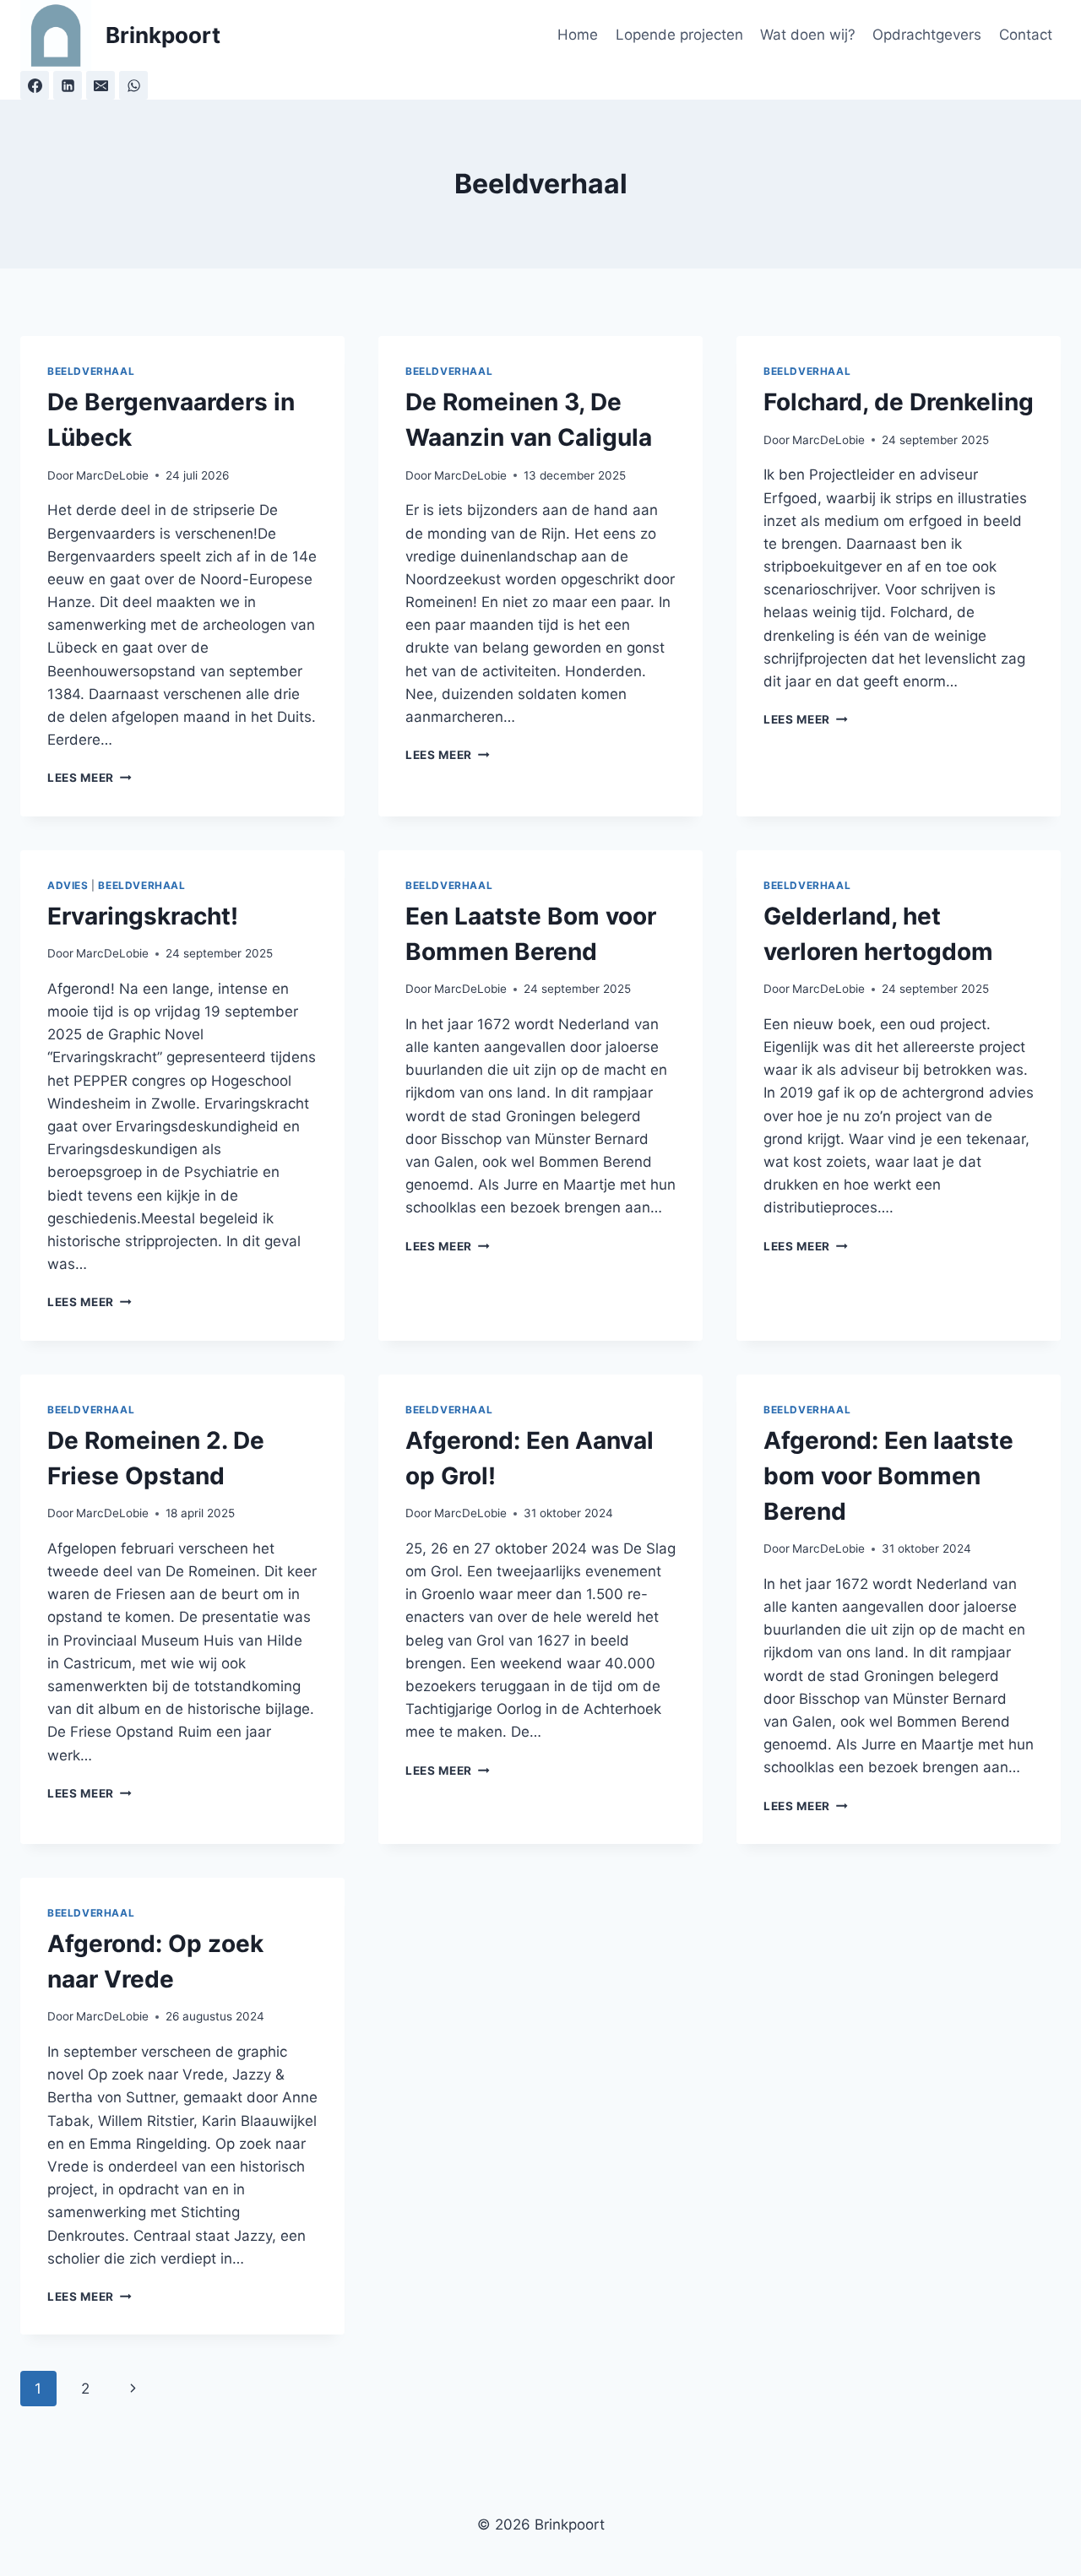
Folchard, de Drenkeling (899, 402)
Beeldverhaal (91, 371)
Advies (68, 885)
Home (578, 35)
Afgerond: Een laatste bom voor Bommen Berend (888, 1476)
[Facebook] (35, 85)
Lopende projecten (679, 35)
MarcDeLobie (112, 475)
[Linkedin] (68, 85)
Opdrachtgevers (927, 35)
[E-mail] (100, 85)
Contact (1026, 35)
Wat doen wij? (808, 35)
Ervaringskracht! (143, 916)
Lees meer (90, 778)
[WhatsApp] (133, 85)
